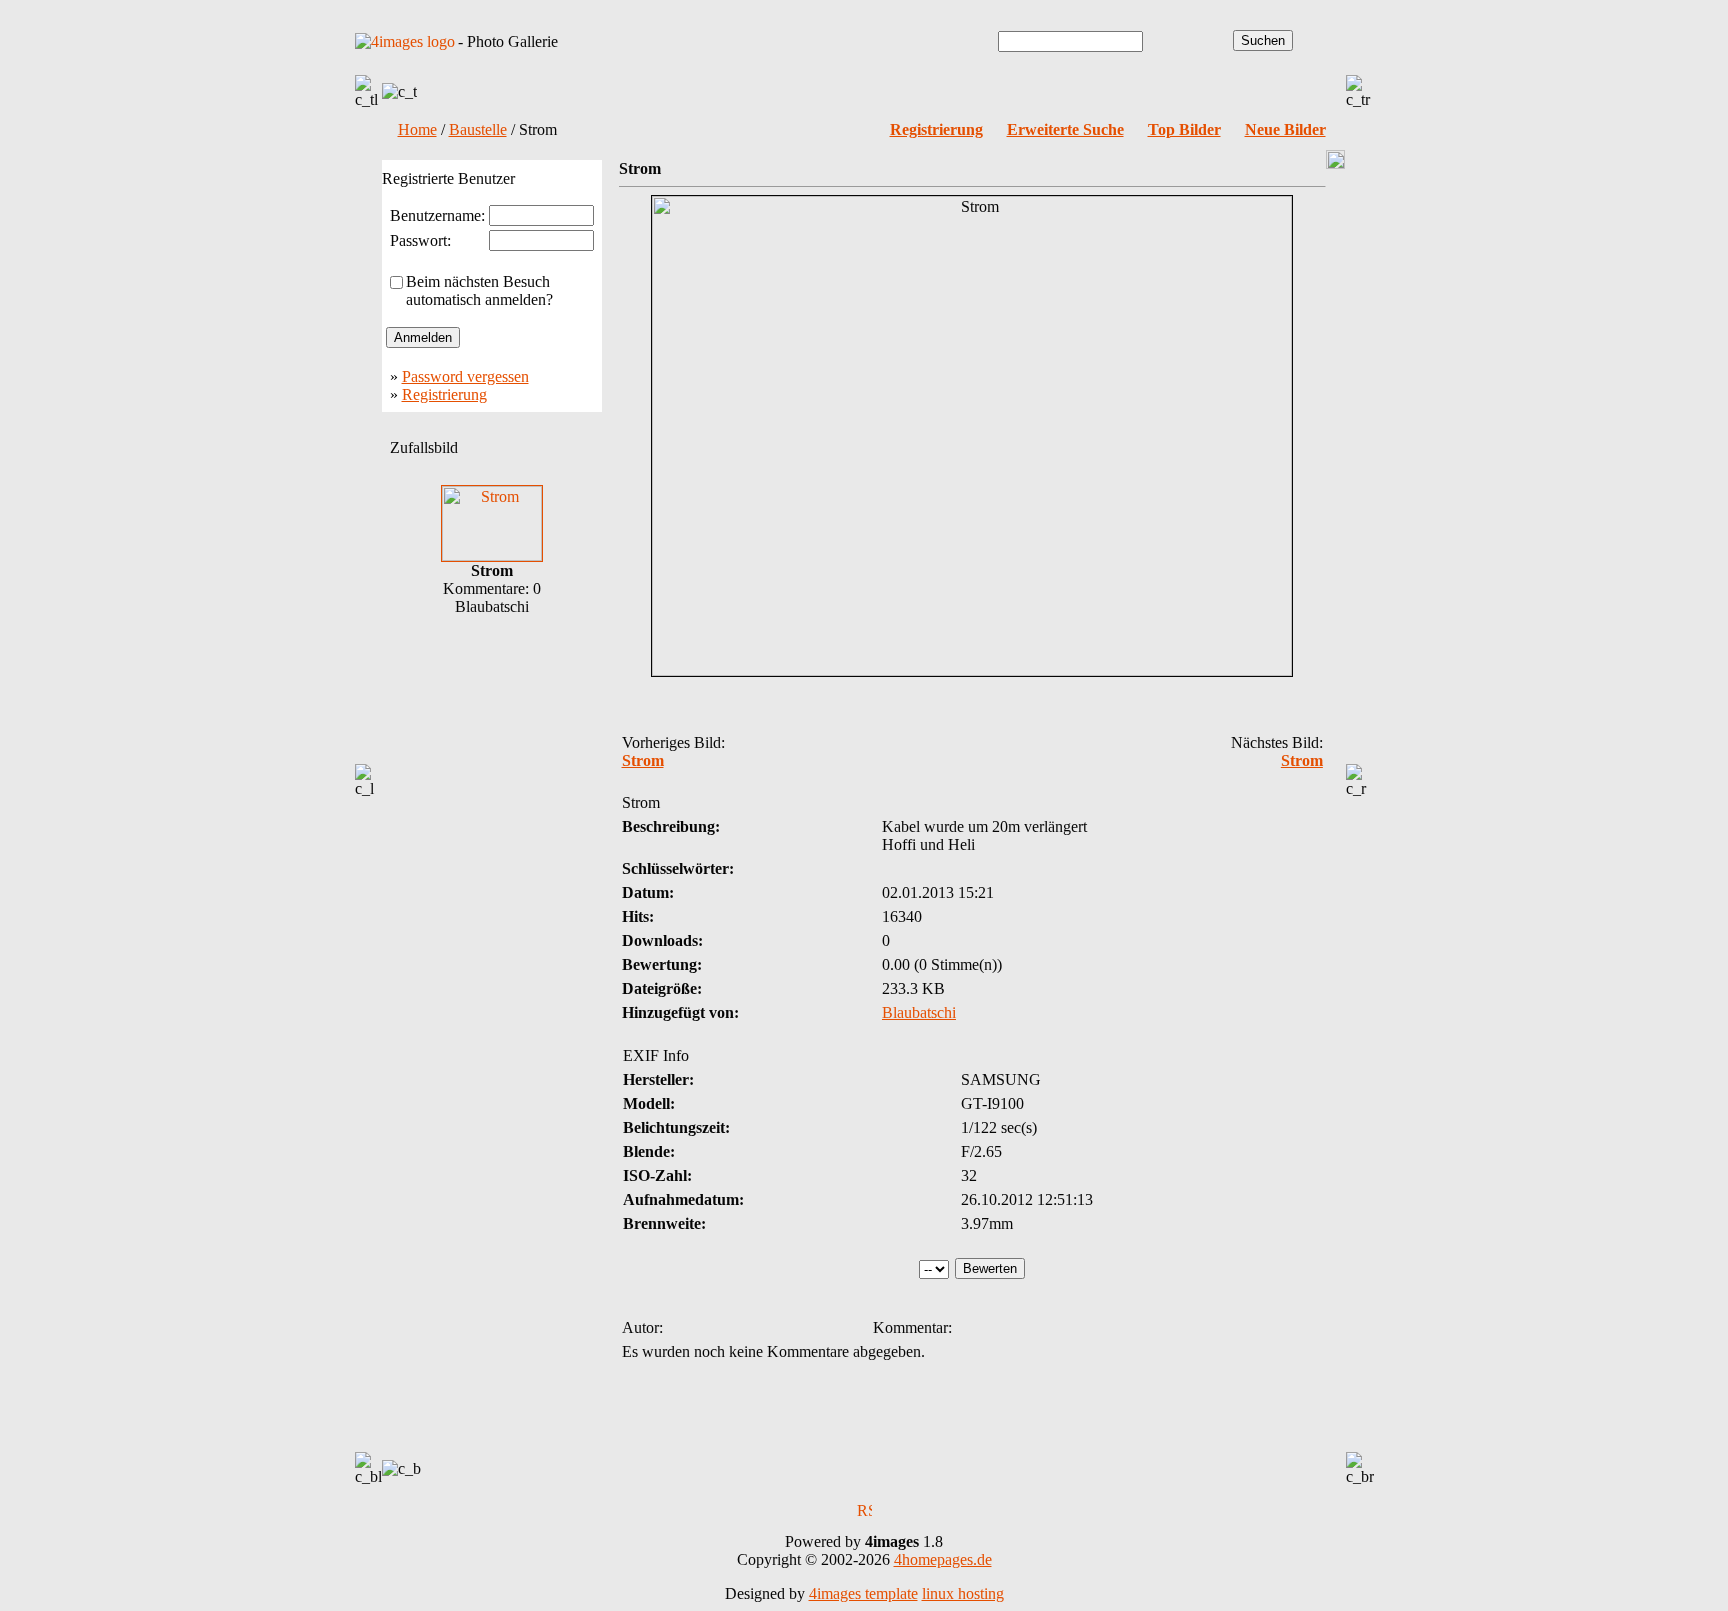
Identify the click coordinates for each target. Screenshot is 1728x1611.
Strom (643, 760)
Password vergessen (465, 376)
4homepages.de (943, 1559)
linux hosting (963, 1593)
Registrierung (444, 394)
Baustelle (478, 129)
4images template (863, 1593)
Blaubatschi (919, 1012)
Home (417, 129)
